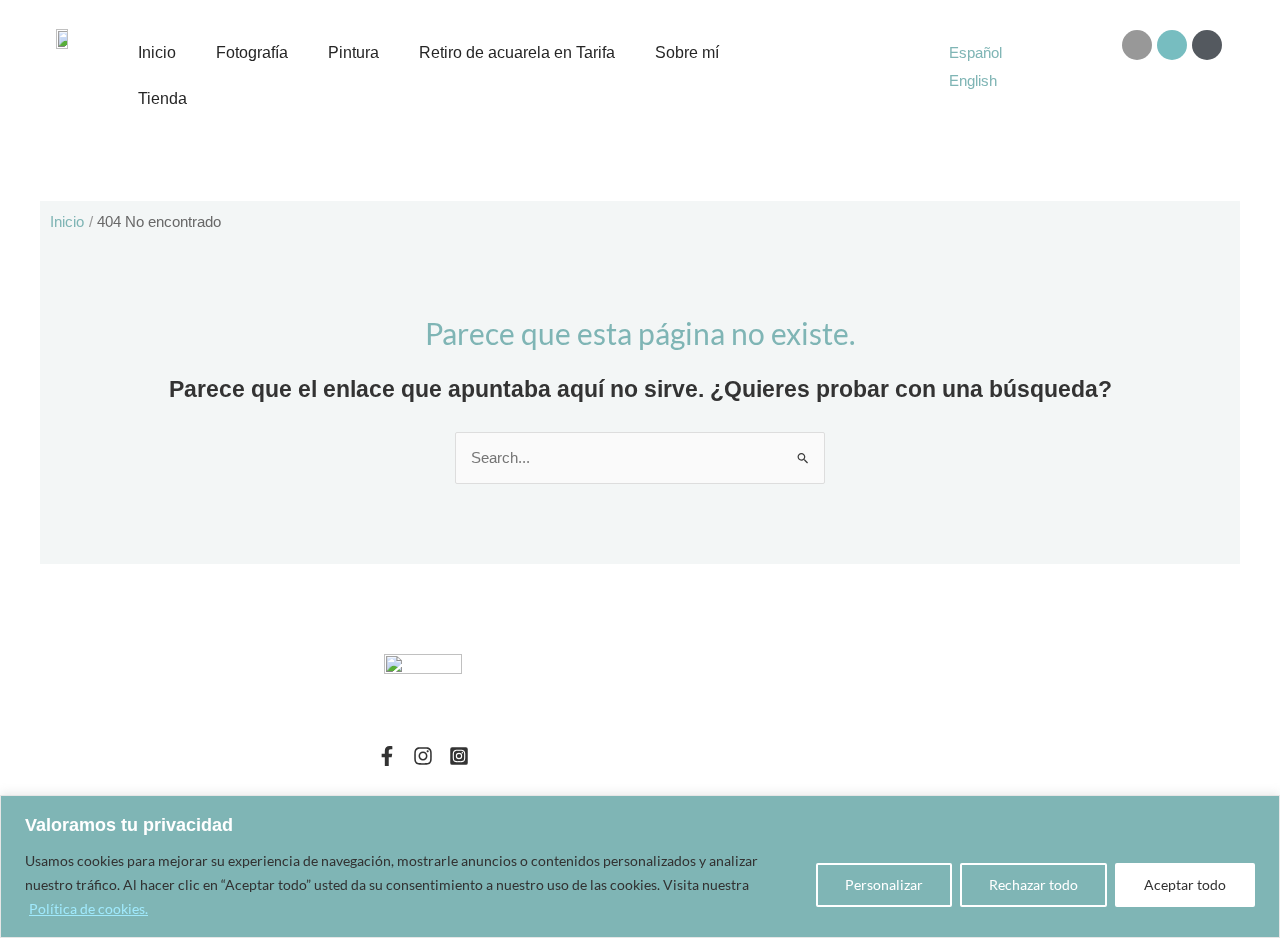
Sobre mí (687, 52)
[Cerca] (1259, 812)
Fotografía (252, 52)
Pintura (353, 52)
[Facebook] (387, 756)
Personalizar (884, 884)
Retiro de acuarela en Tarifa (517, 52)
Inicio (157, 52)
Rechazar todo (1033, 884)
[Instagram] (423, 756)
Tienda (162, 98)
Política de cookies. (88, 908)
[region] (640, 866)
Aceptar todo (1185, 884)
